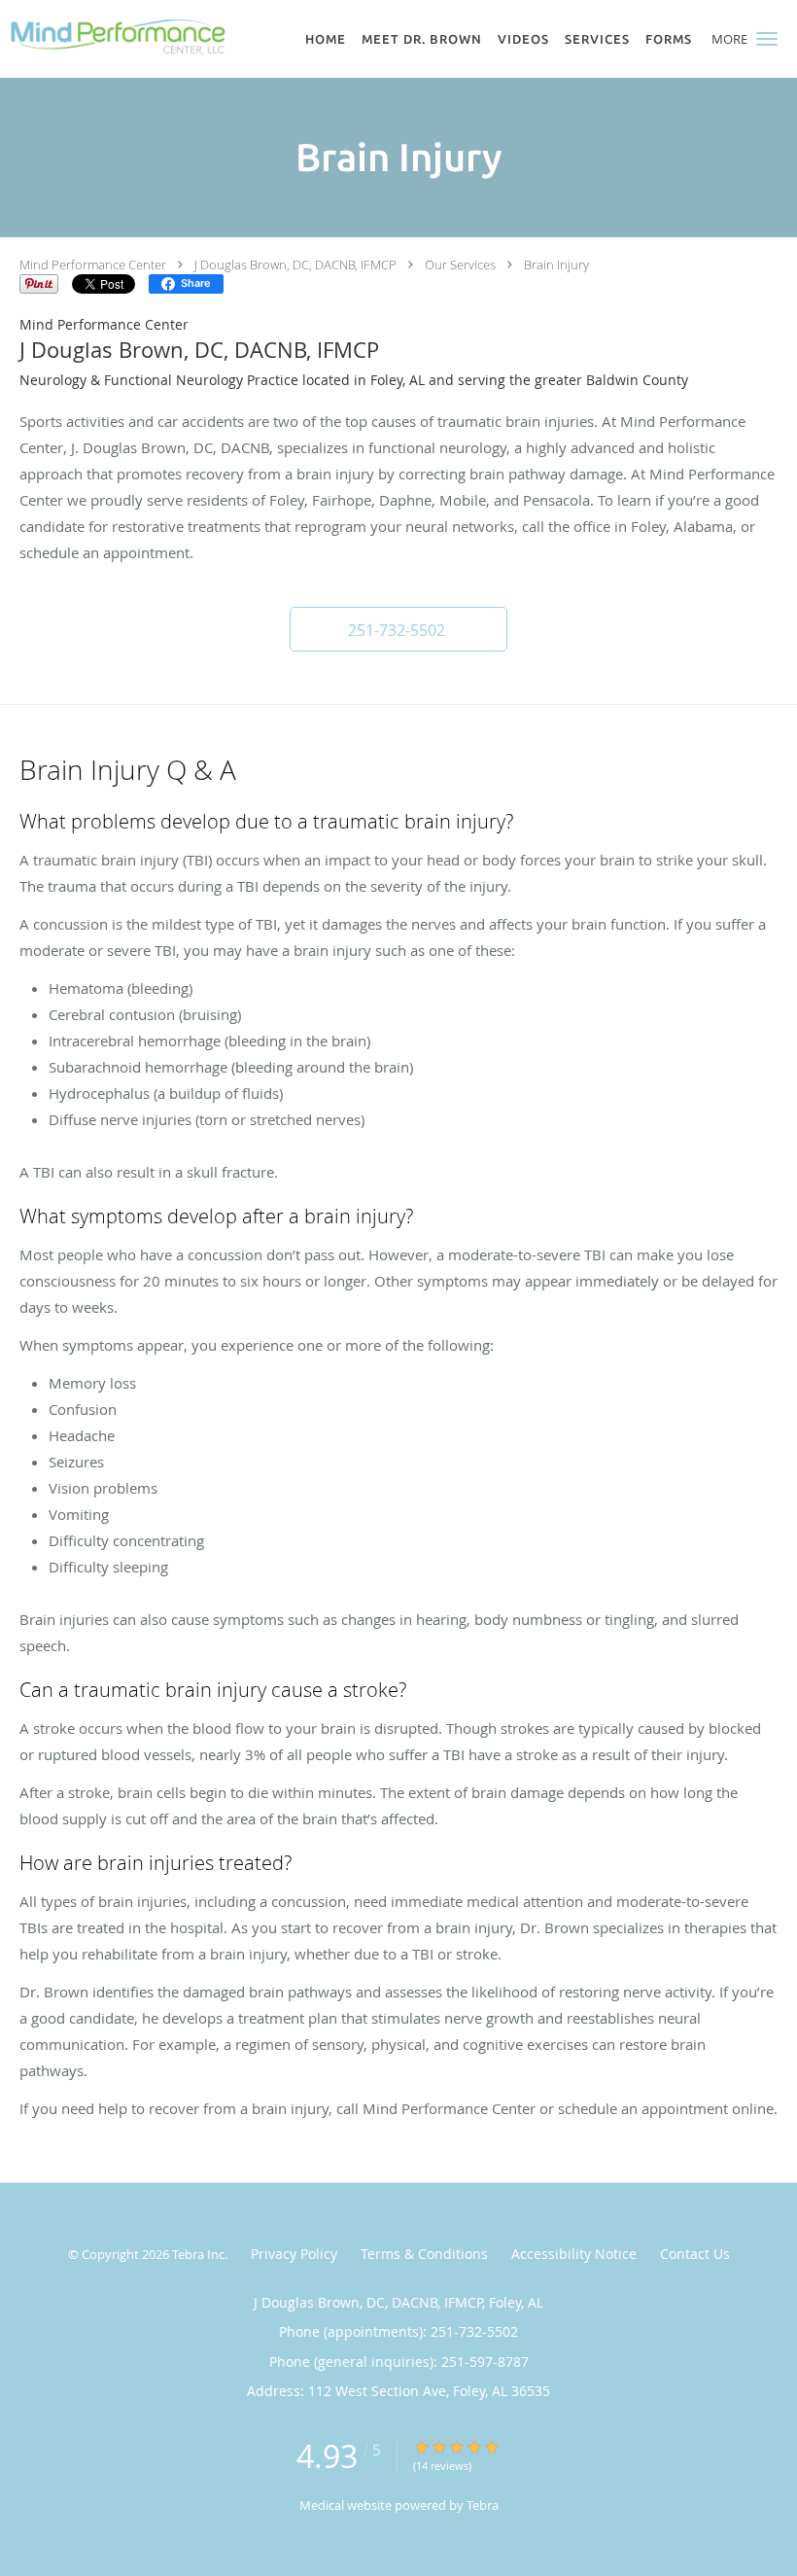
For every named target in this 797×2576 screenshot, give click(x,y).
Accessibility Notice (574, 2254)
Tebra (483, 2505)
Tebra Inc (198, 2254)
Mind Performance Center (93, 265)
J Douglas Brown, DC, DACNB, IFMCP (295, 265)
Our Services (460, 265)
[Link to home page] (114, 37)
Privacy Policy (294, 2254)
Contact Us (695, 2254)
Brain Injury (556, 265)
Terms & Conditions (424, 2254)
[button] (767, 39)
